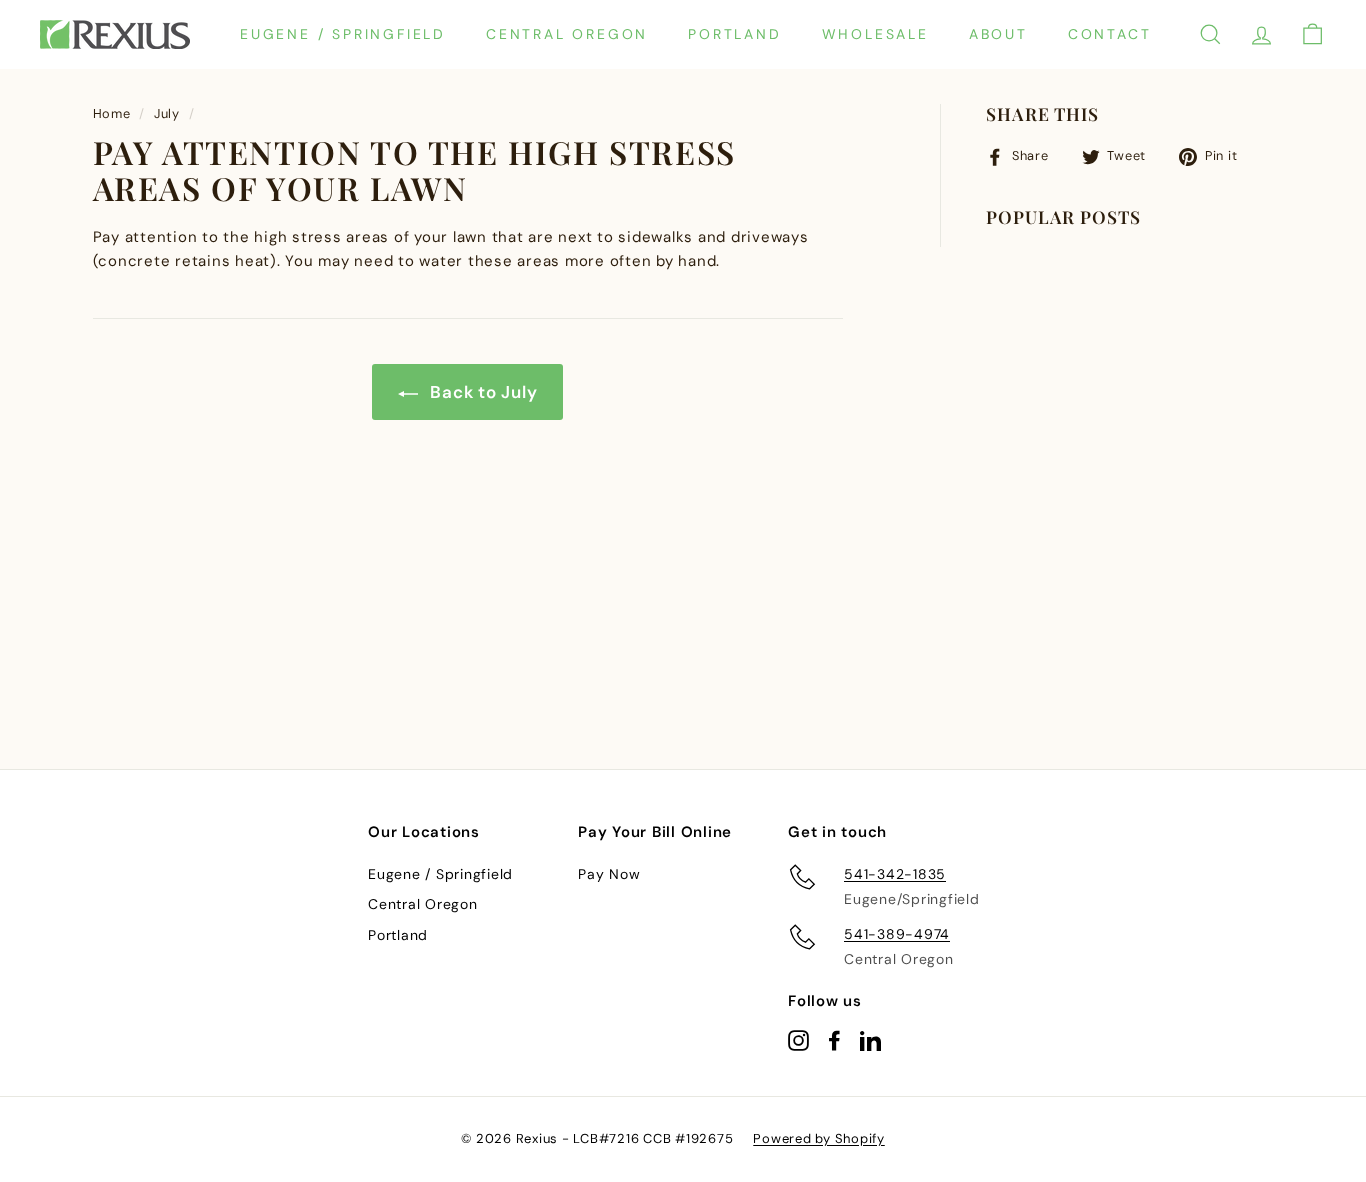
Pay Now (609, 874)
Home (112, 113)
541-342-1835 (895, 874)
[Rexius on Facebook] (834, 1039)
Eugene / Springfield (343, 34)
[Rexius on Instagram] (798, 1039)
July (167, 113)
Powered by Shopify (819, 1138)
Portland (734, 34)
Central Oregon (567, 34)
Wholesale (875, 34)
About (998, 34)
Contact (1110, 34)
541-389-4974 (897, 934)
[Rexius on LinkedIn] (870, 1039)
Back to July (482, 392)
